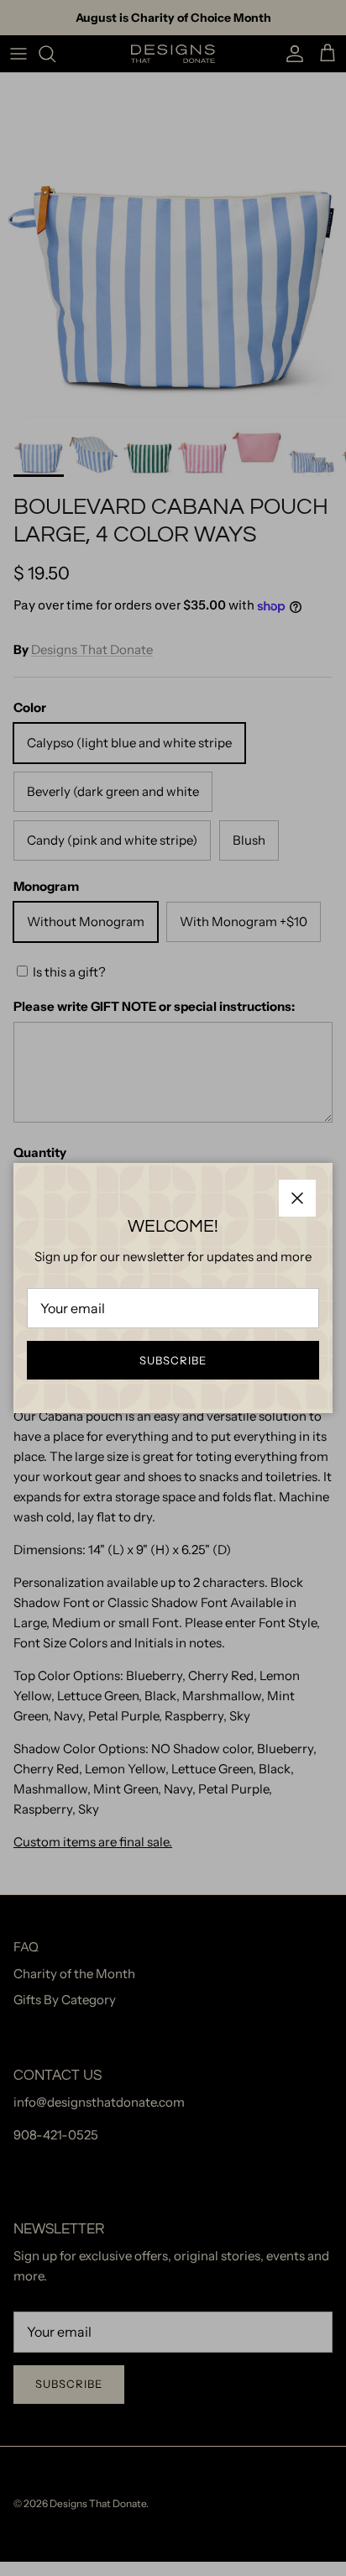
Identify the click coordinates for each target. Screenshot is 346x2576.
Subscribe (173, 1360)
